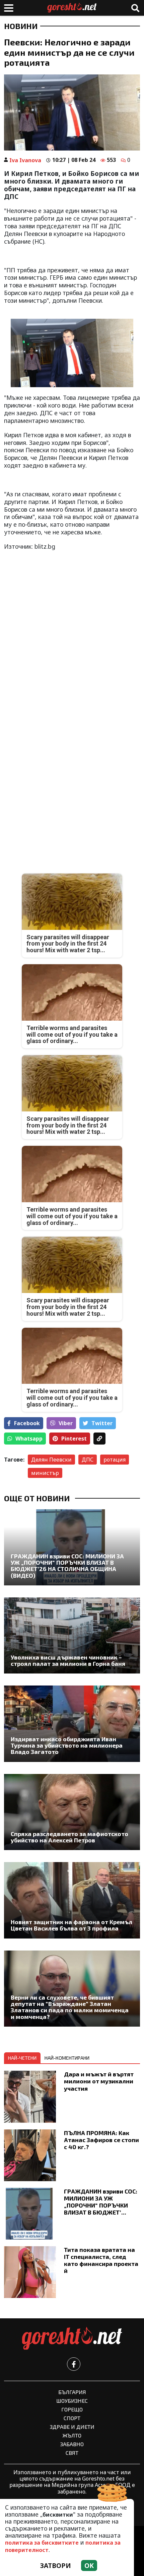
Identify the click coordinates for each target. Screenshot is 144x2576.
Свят (72, 2453)
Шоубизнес (72, 2401)
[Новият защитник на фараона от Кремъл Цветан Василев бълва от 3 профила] (72, 1900)
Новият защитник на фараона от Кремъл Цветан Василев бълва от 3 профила (71, 1925)
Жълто (72, 2435)
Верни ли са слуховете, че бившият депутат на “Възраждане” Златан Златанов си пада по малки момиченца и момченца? (70, 2007)
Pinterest (74, 1439)
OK (89, 2565)
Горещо (72, 2409)
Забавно (72, 2444)
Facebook (27, 1423)
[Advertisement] (72, 629)
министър (45, 1473)
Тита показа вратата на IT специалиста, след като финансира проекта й (101, 2260)
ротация (115, 1460)
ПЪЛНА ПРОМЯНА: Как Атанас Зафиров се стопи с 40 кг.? (101, 2140)
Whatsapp (29, 1439)
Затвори (56, 2565)
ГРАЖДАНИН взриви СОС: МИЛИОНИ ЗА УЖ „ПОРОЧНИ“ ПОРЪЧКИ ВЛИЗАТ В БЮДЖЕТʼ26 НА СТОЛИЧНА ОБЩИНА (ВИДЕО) (67, 1566)
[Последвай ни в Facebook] (74, 2364)
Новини (21, 26)
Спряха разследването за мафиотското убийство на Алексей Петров (69, 1837)
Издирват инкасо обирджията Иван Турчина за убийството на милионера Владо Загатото (67, 1746)
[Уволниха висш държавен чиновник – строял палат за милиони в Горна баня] (72, 1635)
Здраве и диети (72, 2427)
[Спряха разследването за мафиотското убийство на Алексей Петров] (72, 1812)
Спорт (72, 2418)
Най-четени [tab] (22, 2058)
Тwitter (102, 1423)
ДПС (88, 1460)
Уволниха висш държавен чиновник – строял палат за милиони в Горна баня (68, 1661)
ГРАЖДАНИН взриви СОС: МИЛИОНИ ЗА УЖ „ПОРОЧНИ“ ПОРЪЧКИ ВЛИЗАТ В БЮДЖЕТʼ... (101, 2202)
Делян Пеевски (51, 1460)
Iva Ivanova (25, 160)
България (72, 2392)
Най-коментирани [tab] (67, 2058)
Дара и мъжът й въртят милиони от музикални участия (99, 2081)
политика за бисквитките (42, 2543)
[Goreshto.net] (72, 2339)
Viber (66, 1423)
